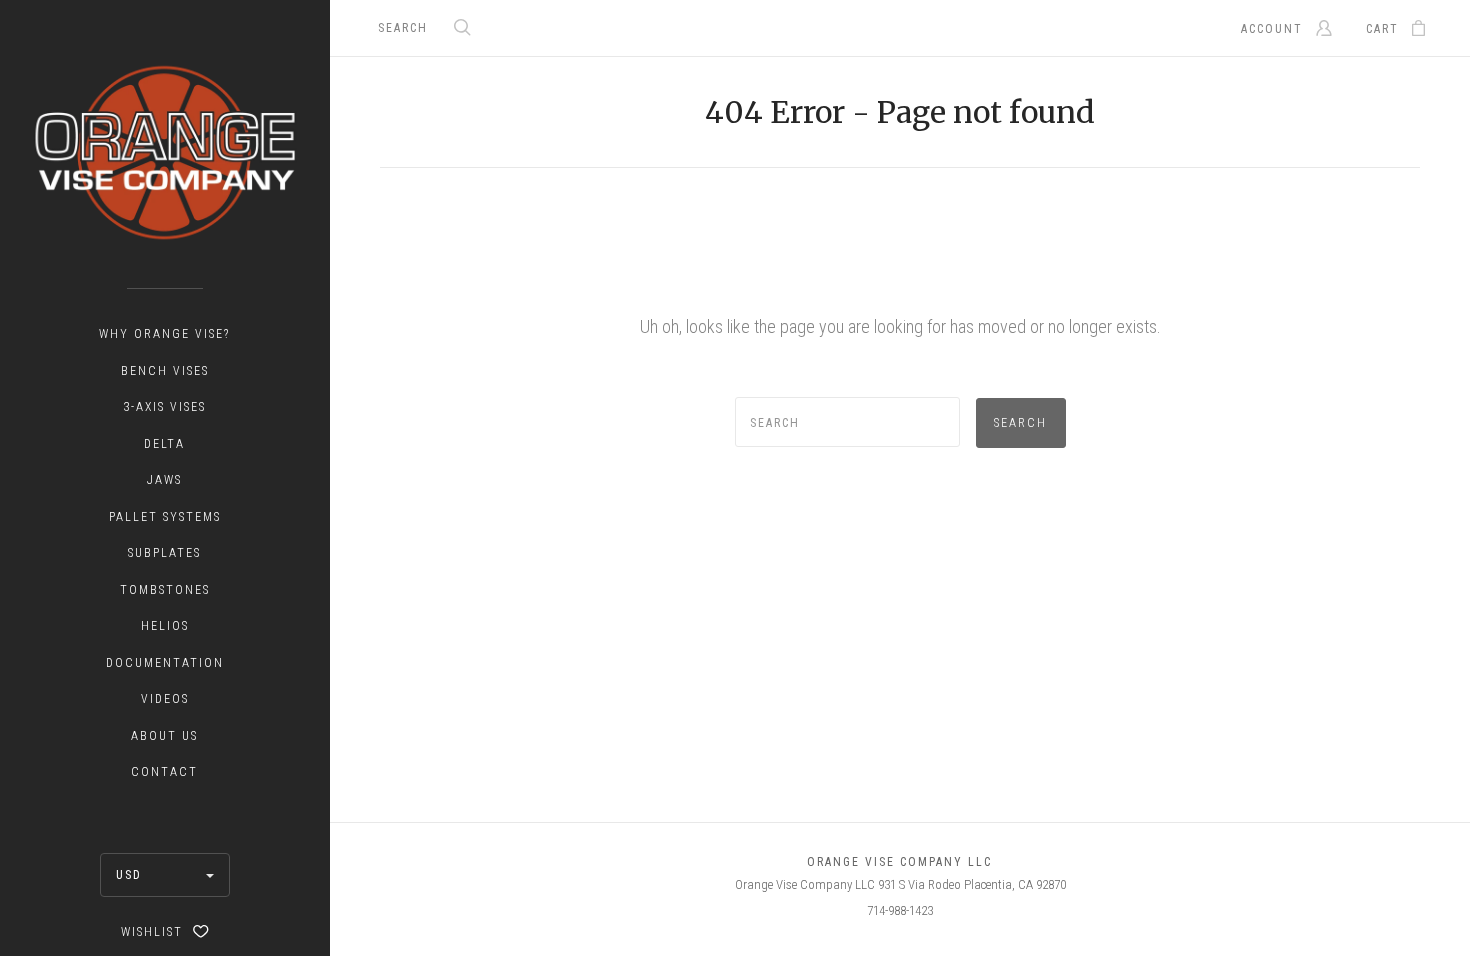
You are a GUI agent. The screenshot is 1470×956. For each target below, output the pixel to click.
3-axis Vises (164, 407)
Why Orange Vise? (164, 334)
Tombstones (165, 590)
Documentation (165, 663)
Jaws (164, 480)
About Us (164, 736)
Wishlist (154, 932)
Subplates (164, 553)
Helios (165, 626)
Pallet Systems (165, 517)
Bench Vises (165, 371)
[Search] (463, 29)
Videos (165, 699)
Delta (164, 444)
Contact (164, 772)
